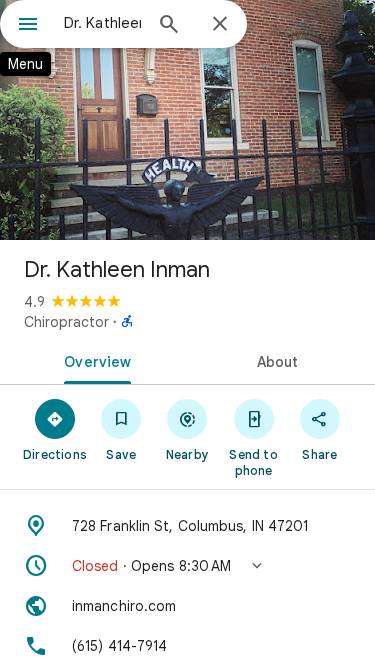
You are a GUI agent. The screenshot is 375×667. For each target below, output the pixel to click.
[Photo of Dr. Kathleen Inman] (187, 120)
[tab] (94, 360)
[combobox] (102, 23)
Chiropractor (66, 322)
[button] (187, 566)
